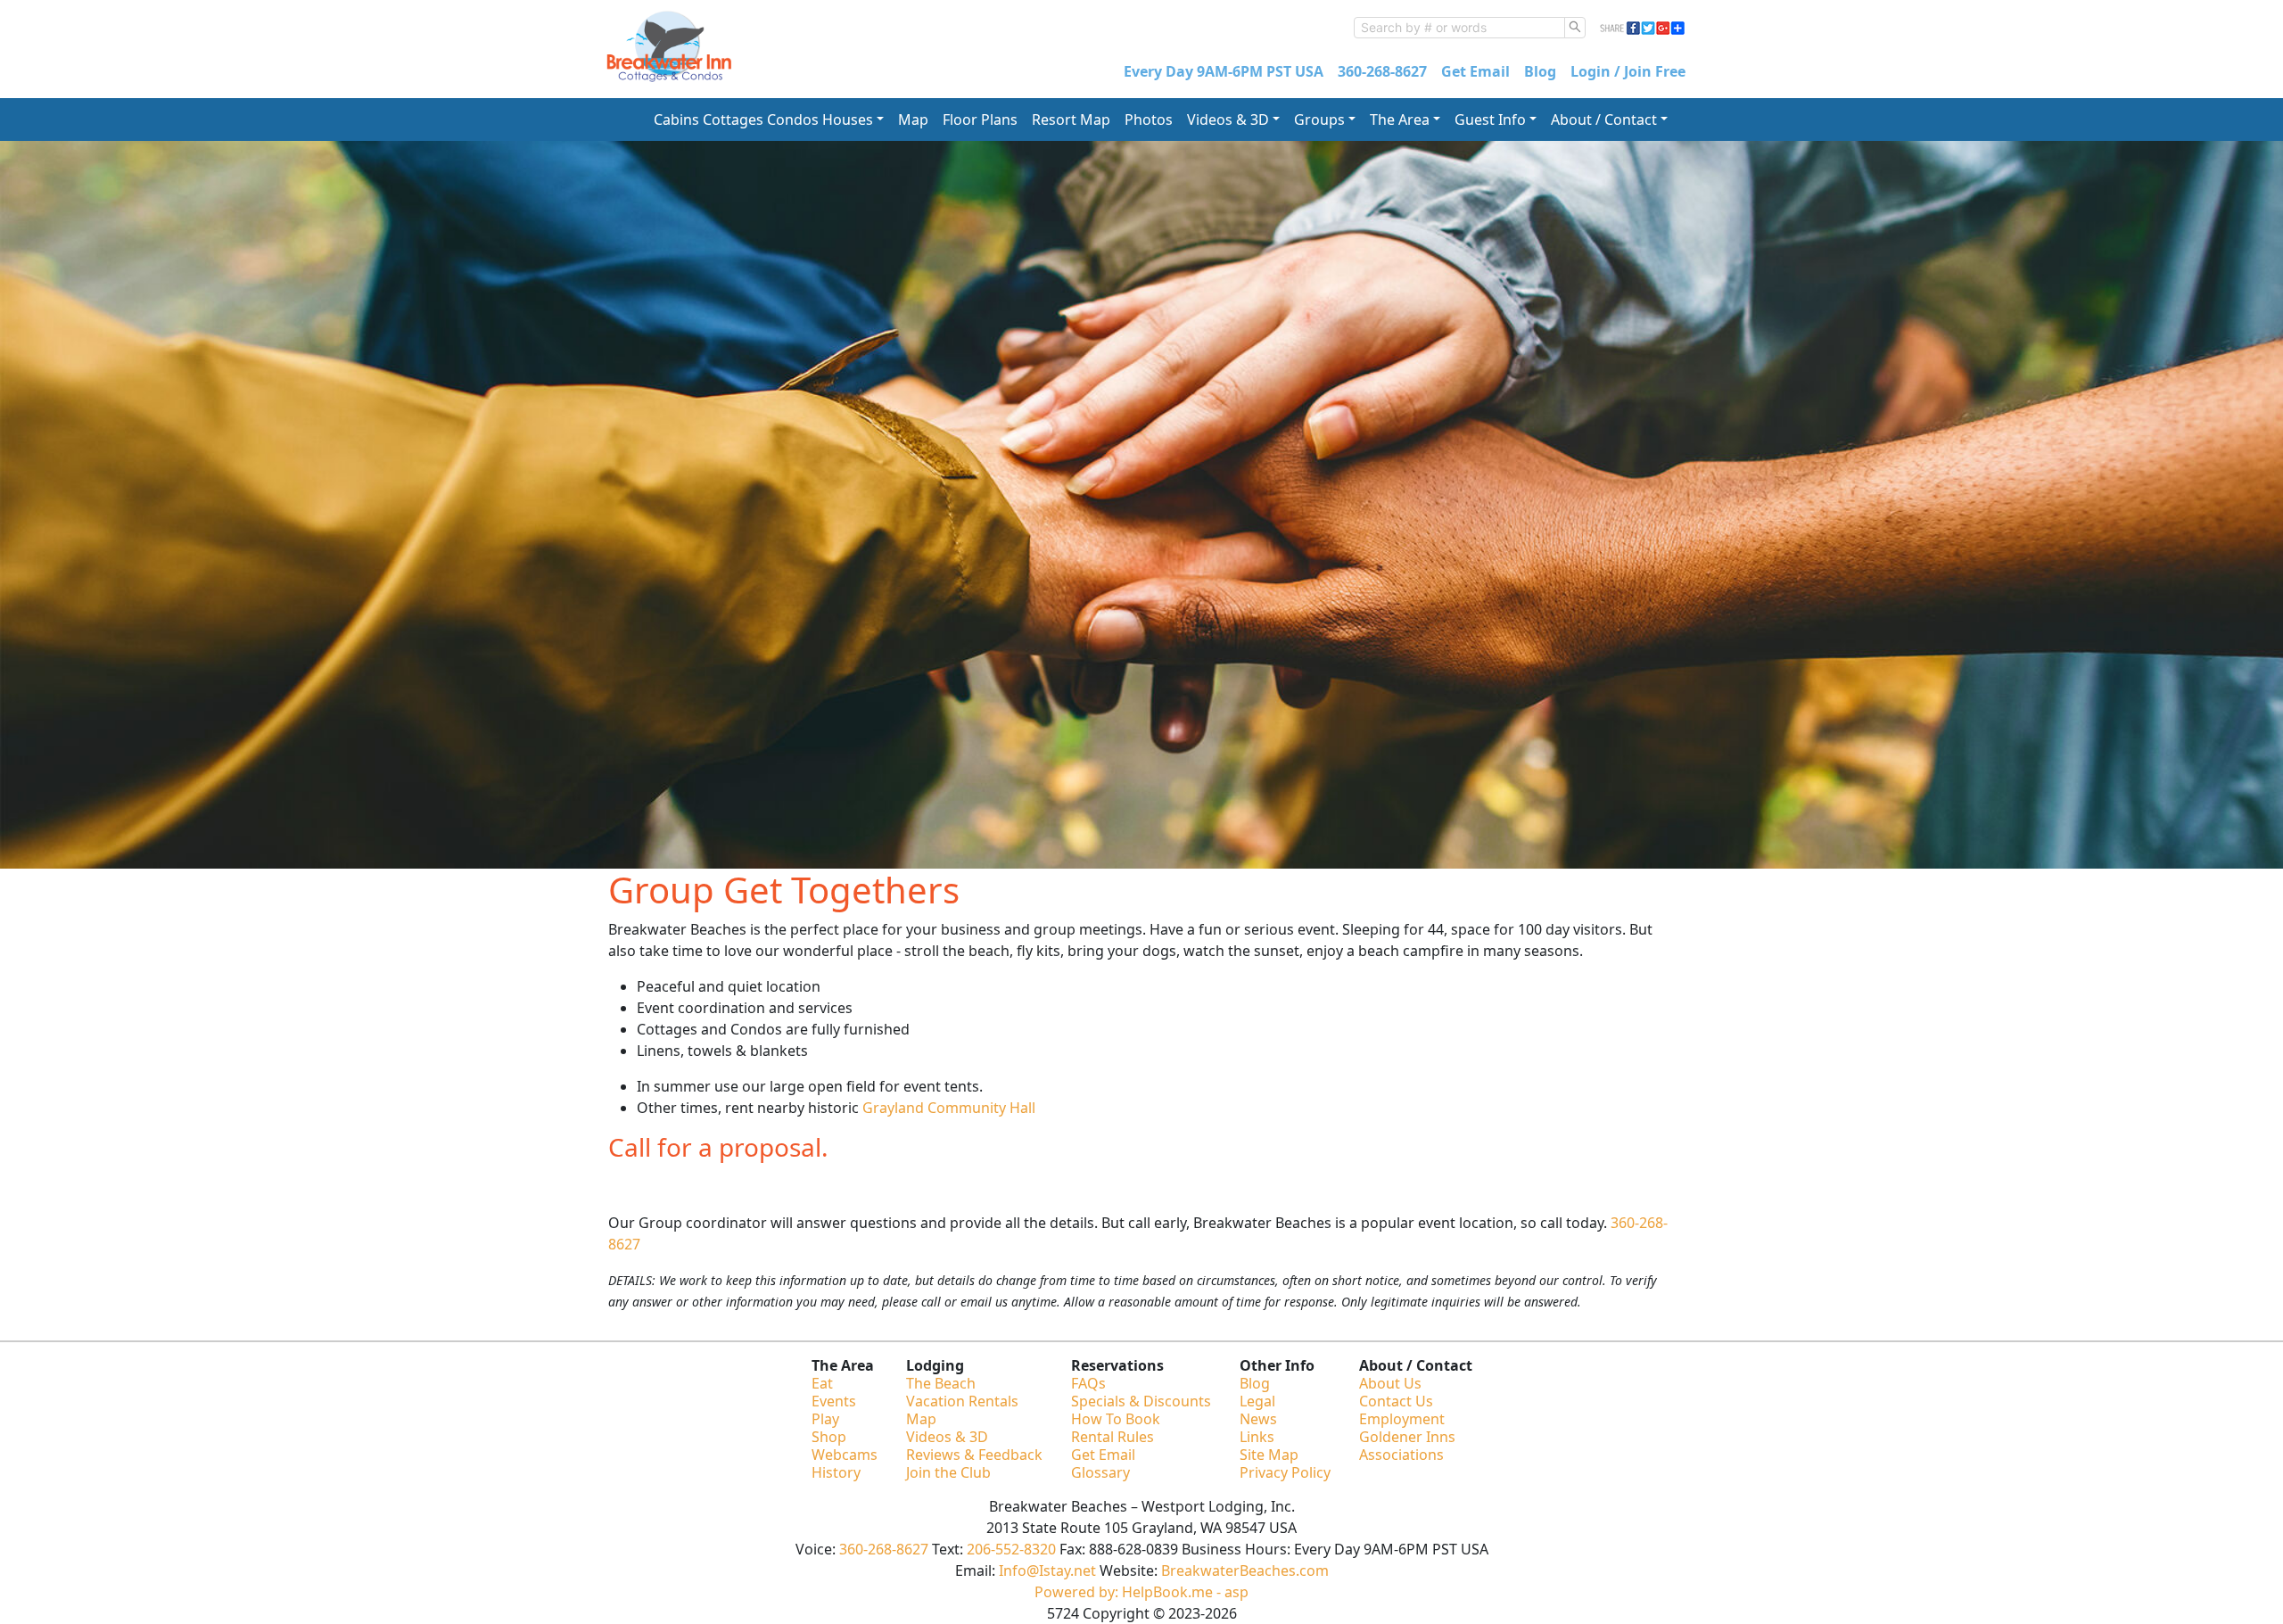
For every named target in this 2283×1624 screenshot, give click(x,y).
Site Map (1269, 1455)
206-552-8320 (1011, 1549)
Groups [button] (1319, 120)
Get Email (1475, 71)
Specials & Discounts (1141, 1401)
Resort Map (1071, 120)
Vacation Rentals (962, 1401)
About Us (1390, 1383)
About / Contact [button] (1604, 120)
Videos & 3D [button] (1228, 120)
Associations (1401, 1455)
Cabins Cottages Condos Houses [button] (763, 120)
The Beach (941, 1383)
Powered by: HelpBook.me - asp (1141, 1592)
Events (834, 1401)
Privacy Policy (1285, 1472)
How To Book (1116, 1419)
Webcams (845, 1455)
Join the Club (948, 1472)
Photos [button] (1149, 120)
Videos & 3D (947, 1437)
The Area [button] (1400, 120)
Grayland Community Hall (949, 1108)
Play (825, 1419)
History (836, 1472)
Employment (1402, 1419)
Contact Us (1396, 1401)
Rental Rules (1113, 1437)
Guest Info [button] (1490, 120)
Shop (829, 1437)
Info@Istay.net (1047, 1570)
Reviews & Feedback (974, 1455)
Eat (822, 1383)
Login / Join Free (1628, 71)
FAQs (1088, 1383)
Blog (1540, 71)
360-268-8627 (1382, 71)
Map (913, 120)
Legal (1257, 1401)
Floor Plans (980, 120)
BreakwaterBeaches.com (1245, 1570)
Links (1257, 1437)
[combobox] (1459, 28)
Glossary (1100, 1472)
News (1258, 1419)
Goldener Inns (1407, 1437)
